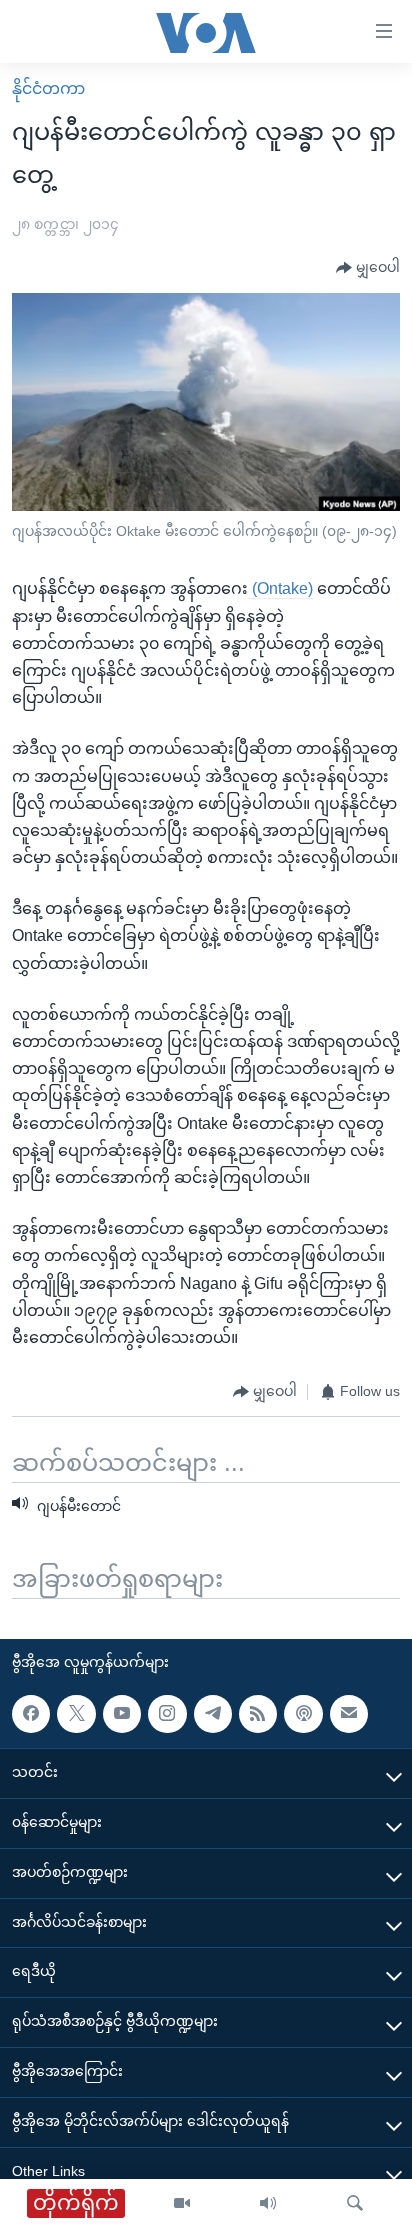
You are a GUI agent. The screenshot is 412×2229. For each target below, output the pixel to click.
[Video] (182, 2204)
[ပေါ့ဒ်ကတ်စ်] (303, 1713)
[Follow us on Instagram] (167, 1713)
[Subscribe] (349, 1713)
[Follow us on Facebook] (31, 1713)
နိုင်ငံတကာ (48, 88)
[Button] (368, 268)
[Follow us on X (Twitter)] (76, 1713)
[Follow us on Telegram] (213, 1713)
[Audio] (268, 2204)
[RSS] (258, 1713)
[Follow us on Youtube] (122, 1713)
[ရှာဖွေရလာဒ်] (355, 2204)
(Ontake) (280, 588)
